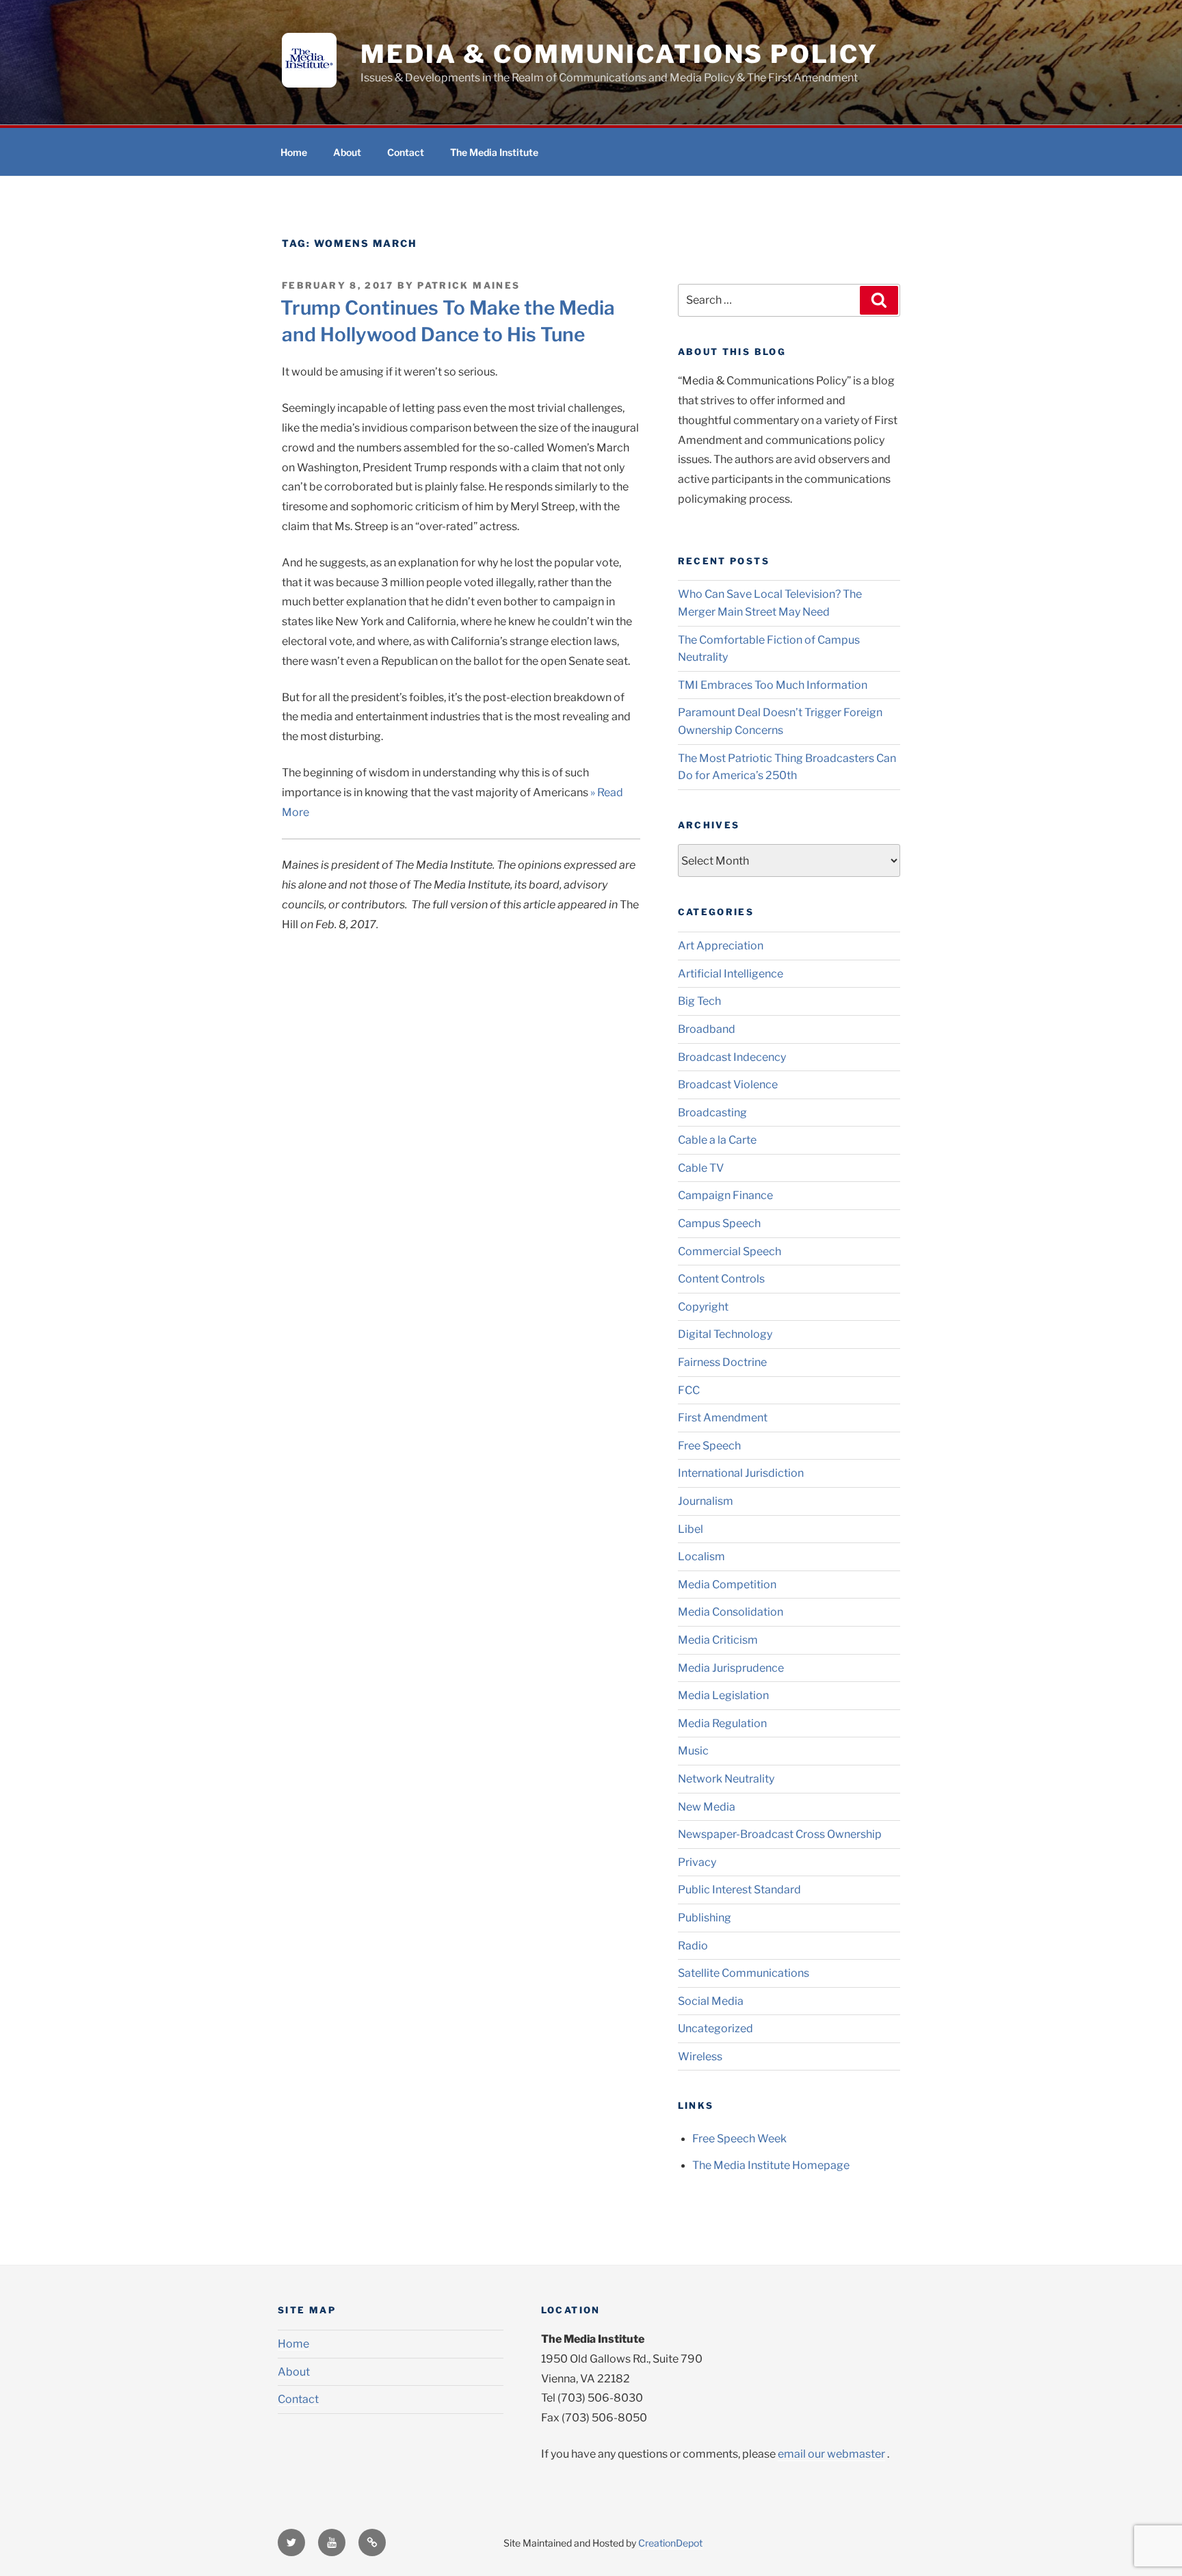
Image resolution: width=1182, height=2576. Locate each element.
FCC (689, 1390)
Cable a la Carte (717, 1140)
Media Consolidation (731, 1612)
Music (693, 1751)
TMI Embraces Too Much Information (773, 685)
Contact (406, 152)
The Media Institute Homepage (771, 2165)
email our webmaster (831, 2454)
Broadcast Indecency (732, 1057)
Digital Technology (725, 1334)
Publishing (705, 1918)
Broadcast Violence (728, 1085)
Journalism (706, 1501)
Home (294, 152)
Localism (701, 1556)
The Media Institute (494, 152)
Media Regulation (722, 1723)
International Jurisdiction (741, 1473)
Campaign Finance (725, 1195)
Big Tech (699, 1001)
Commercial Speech (730, 1251)
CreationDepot (670, 2543)
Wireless (700, 2056)
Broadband (707, 1029)
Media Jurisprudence (731, 1668)
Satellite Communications (744, 1973)
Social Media (711, 2001)
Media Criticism (718, 1640)
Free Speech (709, 1446)
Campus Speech (719, 1223)
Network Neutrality (726, 1779)
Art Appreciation (721, 946)
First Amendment (723, 1418)
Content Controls (721, 1279)
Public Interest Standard (739, 1890)
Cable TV (701, 1168)
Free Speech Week (739, 2139)
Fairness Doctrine (722, 1362)
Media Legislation (723, 1695)
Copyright (703, 1307)
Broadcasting (712, 1113)
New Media (707, 1807)
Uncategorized (715, 2028)
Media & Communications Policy (619, 54)
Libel (691, 1529)
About (347, 152)
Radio (693, 1946)
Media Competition (727, 1585)
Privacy (697, 1862)
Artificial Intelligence (731, 974)
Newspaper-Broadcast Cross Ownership (780, 1834)
